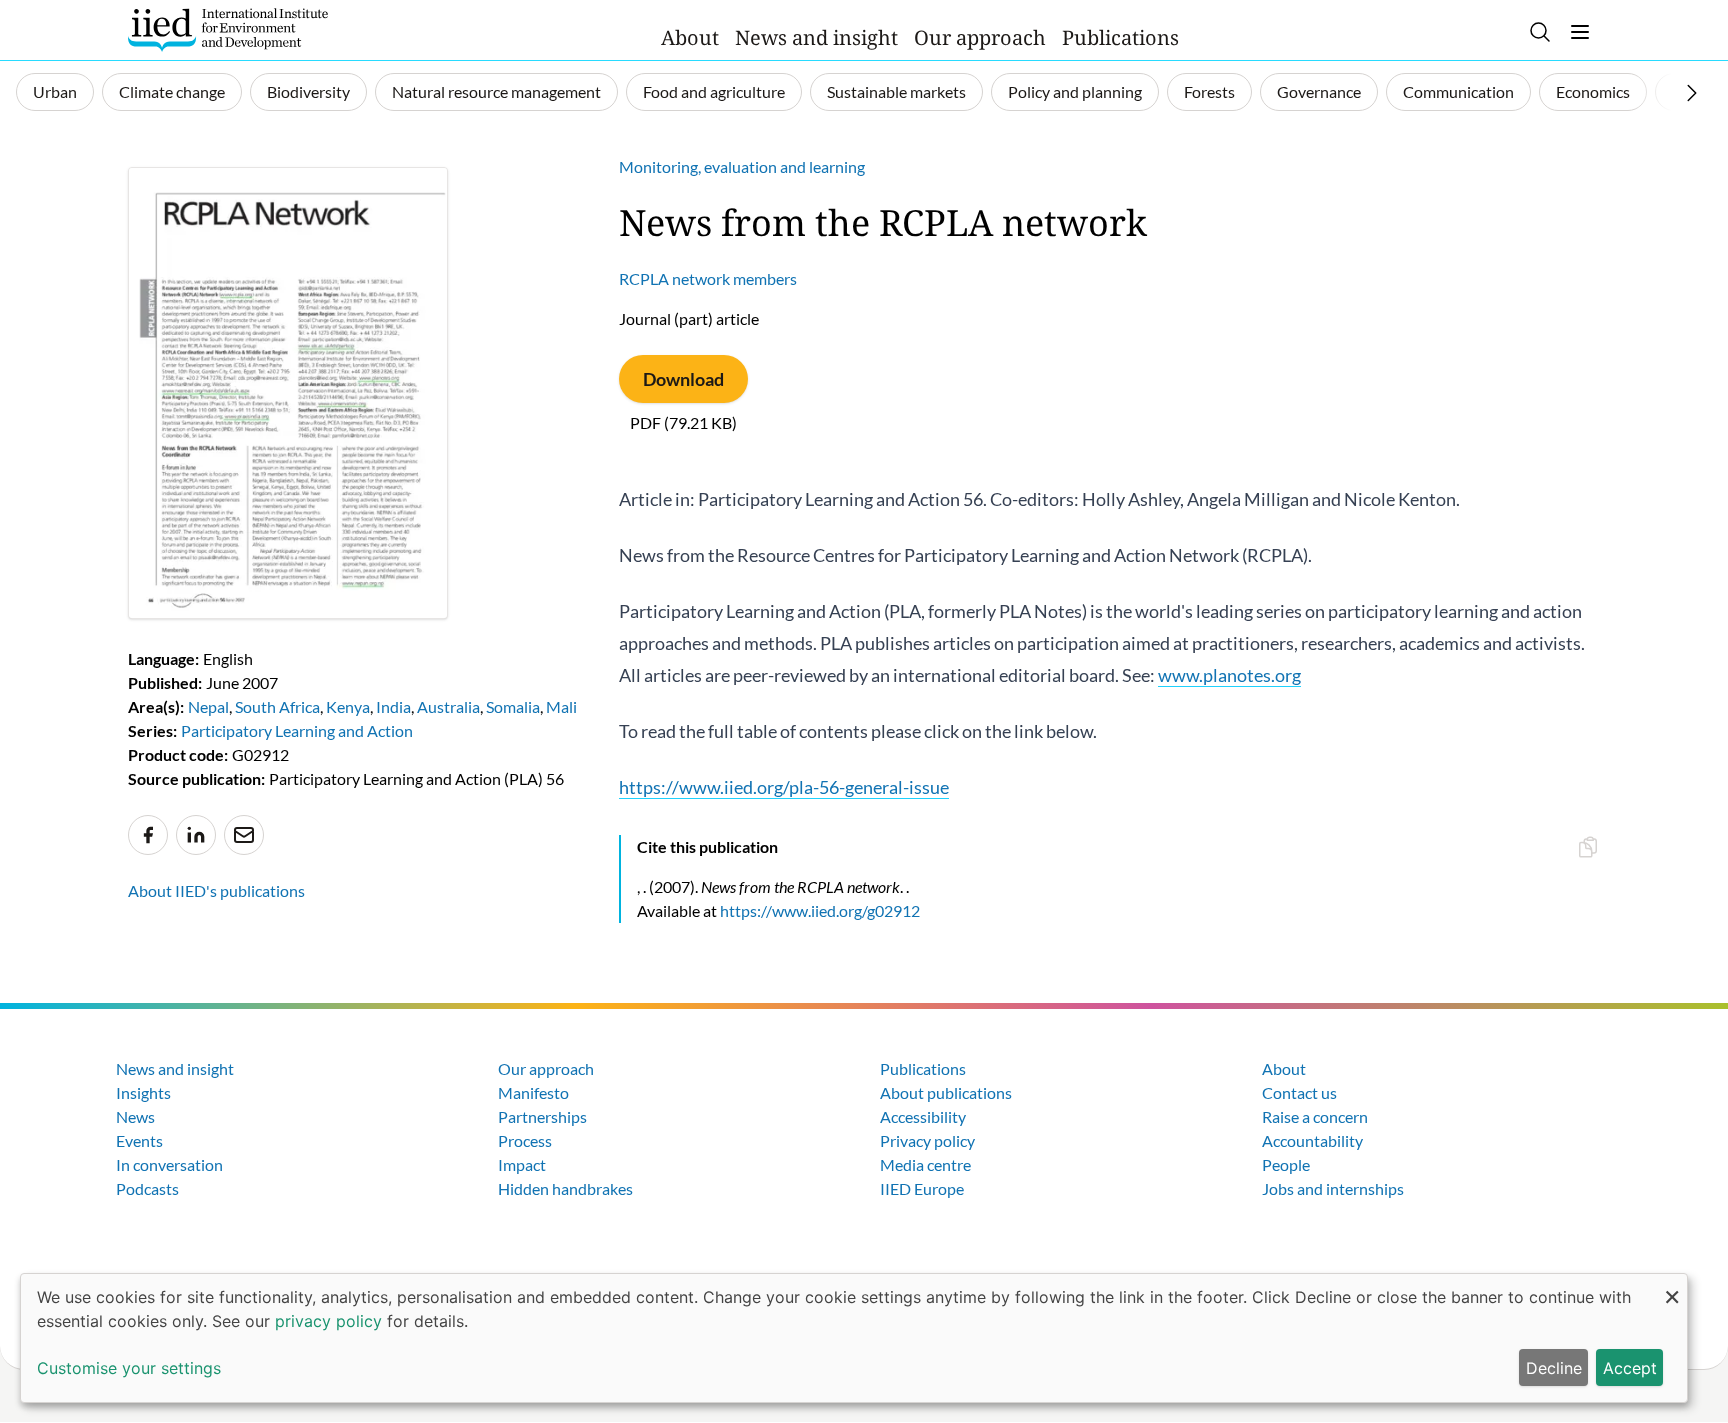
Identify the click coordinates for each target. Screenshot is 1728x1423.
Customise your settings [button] (129, 1368)
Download (683, 379)
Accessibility (923, 1116)
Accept (1630, 1368)
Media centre (925, 1164)
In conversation (169, 1164)
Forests (1209, 91)
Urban (55, 91)
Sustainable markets (896, 91)
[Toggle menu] (1580, 32)
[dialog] (854, 1338)
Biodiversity (308, 91)
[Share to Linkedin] (196, 835)
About (690, 37)
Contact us (1299, 1092)
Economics (1593, 91)
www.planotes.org (1229, 675)
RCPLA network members (708, 278)
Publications (1120, 37)
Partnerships (542, 1116)
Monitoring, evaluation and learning (742, 166)
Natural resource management (496, 91)
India (393, 706)
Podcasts (147, 1188)
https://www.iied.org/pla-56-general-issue (784, 787)
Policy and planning (1075, 91)
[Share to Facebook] (148, 835)
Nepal (208, 706)
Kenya (348, 706)
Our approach (980, 37)
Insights (143, 1092)
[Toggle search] (1540, 32)
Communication (1458, 91)
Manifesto (533, 1092)
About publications (946, 1092)
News (135, 1116)
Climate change (172, 91)
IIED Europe (922, 1188)
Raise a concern (1315, 1116)
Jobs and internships (1333, 1188)
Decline (1554, 1368)
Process (525, 1140)
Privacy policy (927, 1140)
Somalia (513, 706)
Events (139, 1140)
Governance (1319, 91)
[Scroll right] (1692, 93)
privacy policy (328, 1321)
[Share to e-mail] (244, 835)
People (1286, 1164)
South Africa (277, 706)
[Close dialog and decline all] (1672, 1286)
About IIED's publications (216, 890)
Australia (448, 706)
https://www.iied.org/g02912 (820, 910)
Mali (561, 706)
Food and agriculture (714, 91)
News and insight (816, 37)
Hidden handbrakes (565, 1188)
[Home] (228, 30)
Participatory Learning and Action (297, 730)
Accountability (1312, 1140)
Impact (522, 1164)
